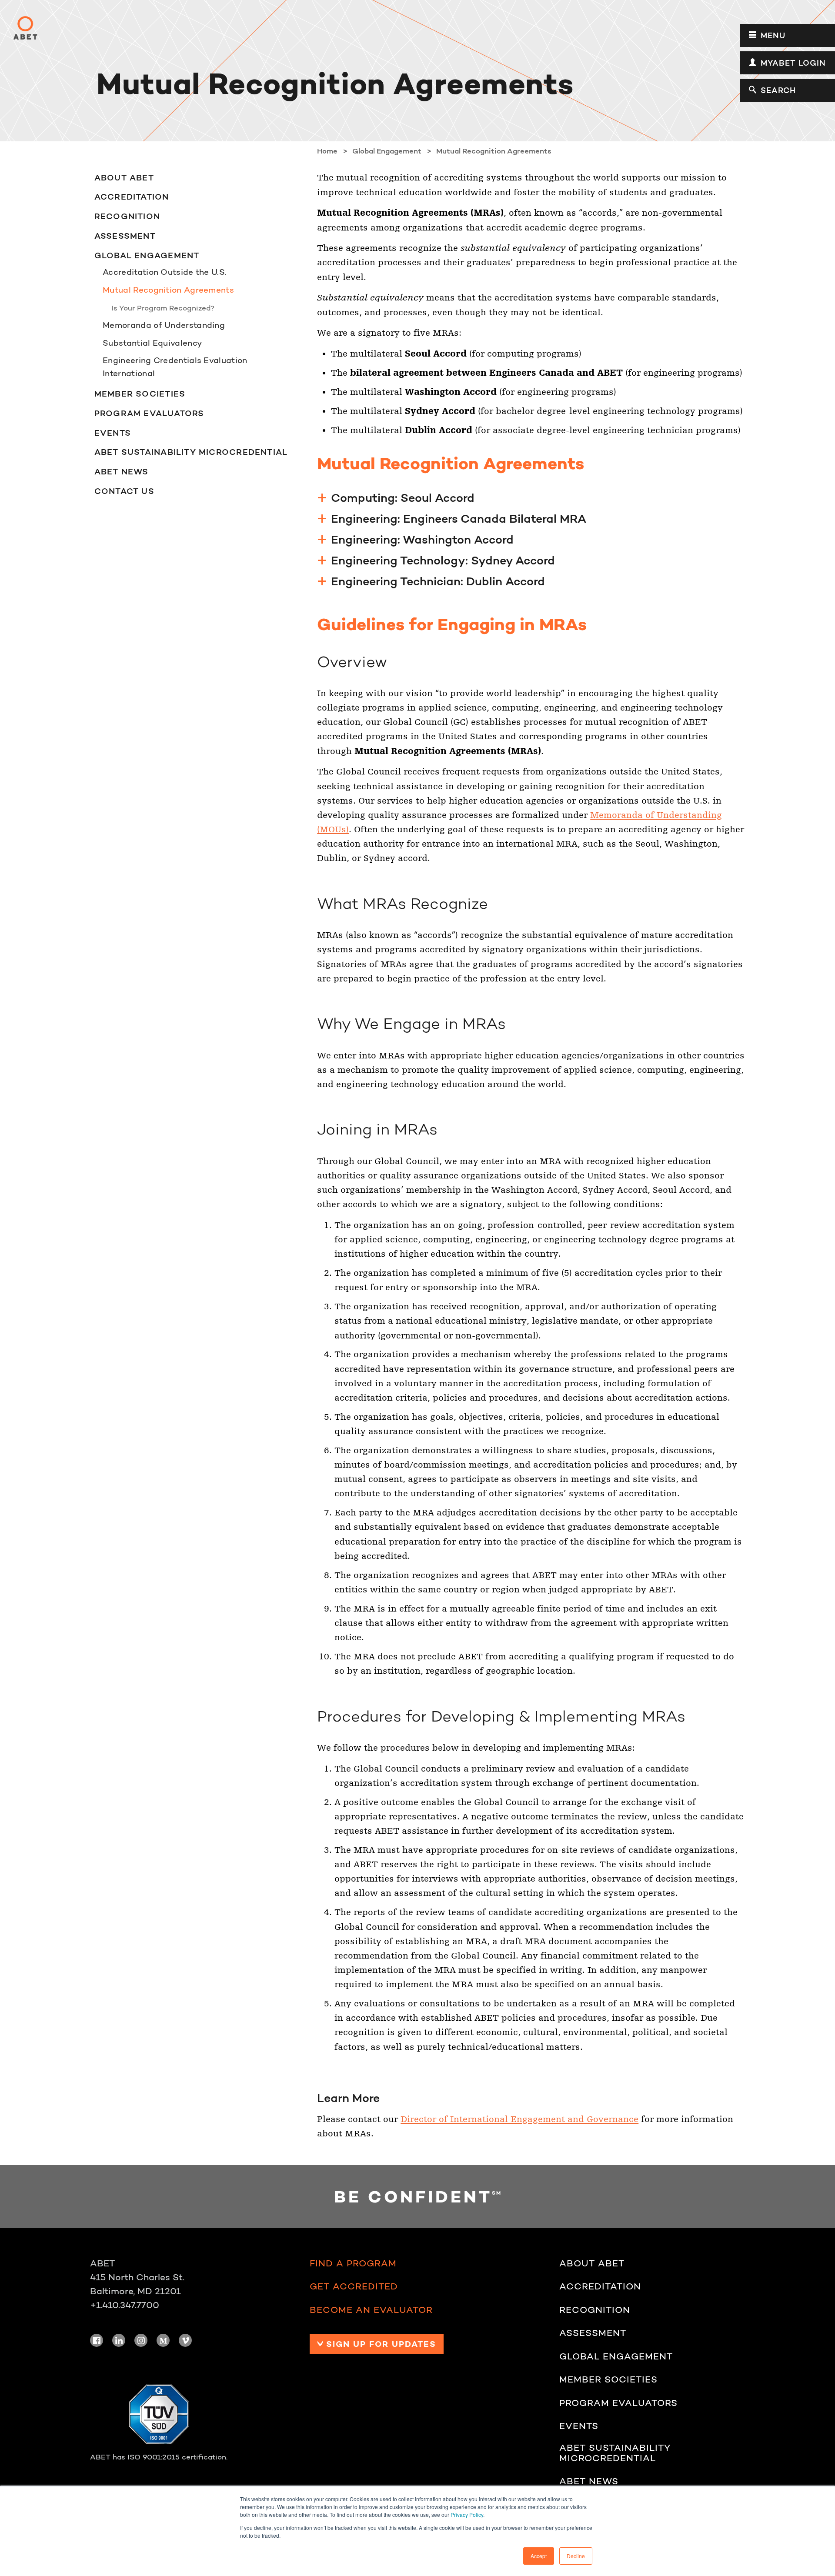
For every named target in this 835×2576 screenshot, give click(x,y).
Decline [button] (576, 2556)
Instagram (141, 2340)
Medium (163, 2340)
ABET (25, 28)
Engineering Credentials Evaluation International (175, 367)
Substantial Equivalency (152, 343)
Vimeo (185, 2340)
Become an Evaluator (371, 2310)
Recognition (127, 216)
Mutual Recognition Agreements (168, 290)
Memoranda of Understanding (164, 325)
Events (113, 433)
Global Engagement (147, 255)
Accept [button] (539, 2556)
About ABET (124, 177)
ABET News (122, 471)
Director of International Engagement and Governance (519, 2119)
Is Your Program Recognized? (163, 308)
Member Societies (140, 394)
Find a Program (353, 2263)
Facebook (97, 2340)
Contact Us (124, 491)
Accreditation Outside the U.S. (165, 272)
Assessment (125, 236)
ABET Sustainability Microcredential (191, 452)
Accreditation (132, 197)
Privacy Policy (467, 2514)
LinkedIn (119, 2340)
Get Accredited (354, 2286)
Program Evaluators (149, 413)
